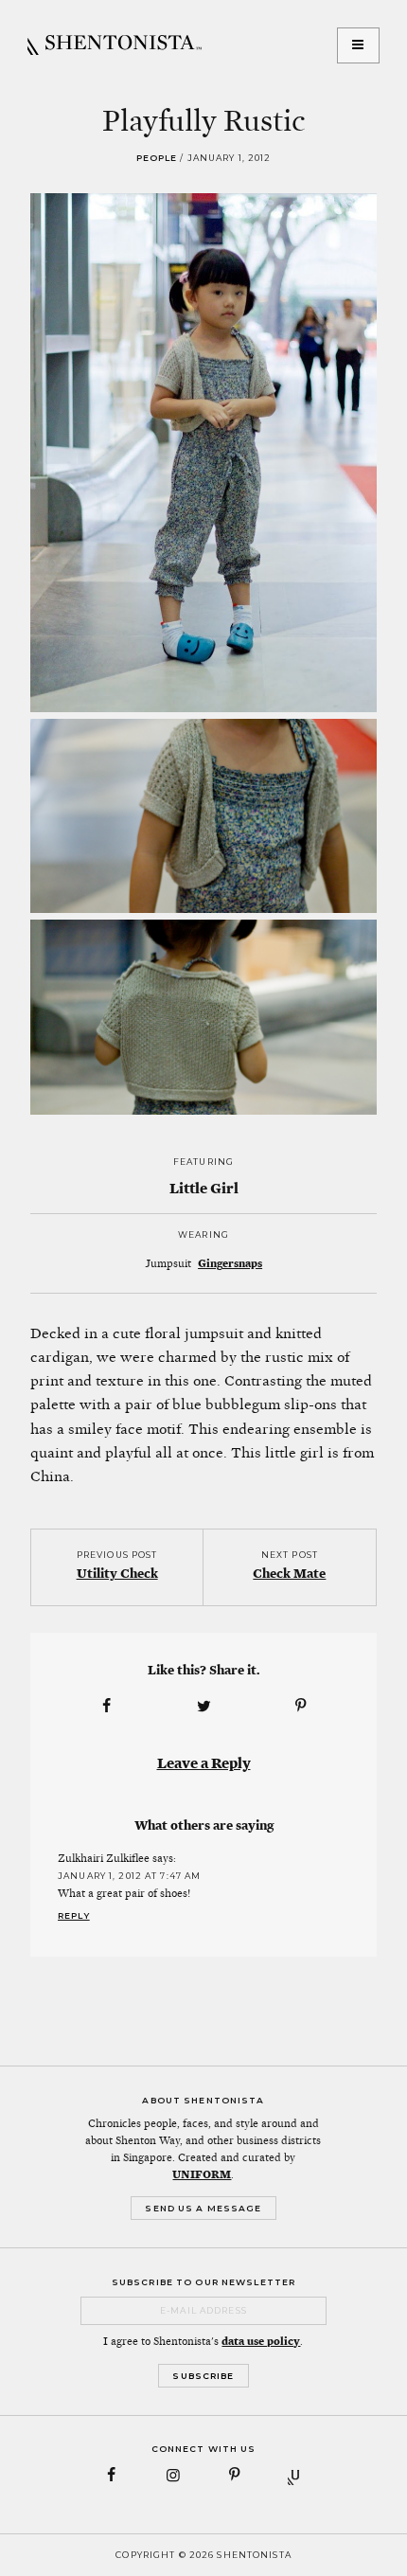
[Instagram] (173, 2475)
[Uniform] (296, 2475)
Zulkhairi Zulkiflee (104, 1858)
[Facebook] (112, 2475)
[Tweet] (203, 1706)
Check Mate (289, 1573)
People (157, 158)
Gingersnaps (230, 1263)
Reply (74, 1915)
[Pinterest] (234, 2475)
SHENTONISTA (115, 45)
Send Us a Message (203, 2208)
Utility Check (117, 1573)
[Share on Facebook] (106, 1706)
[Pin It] (301, 1706)
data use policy (261, 2341)
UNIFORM (202, 2174)
